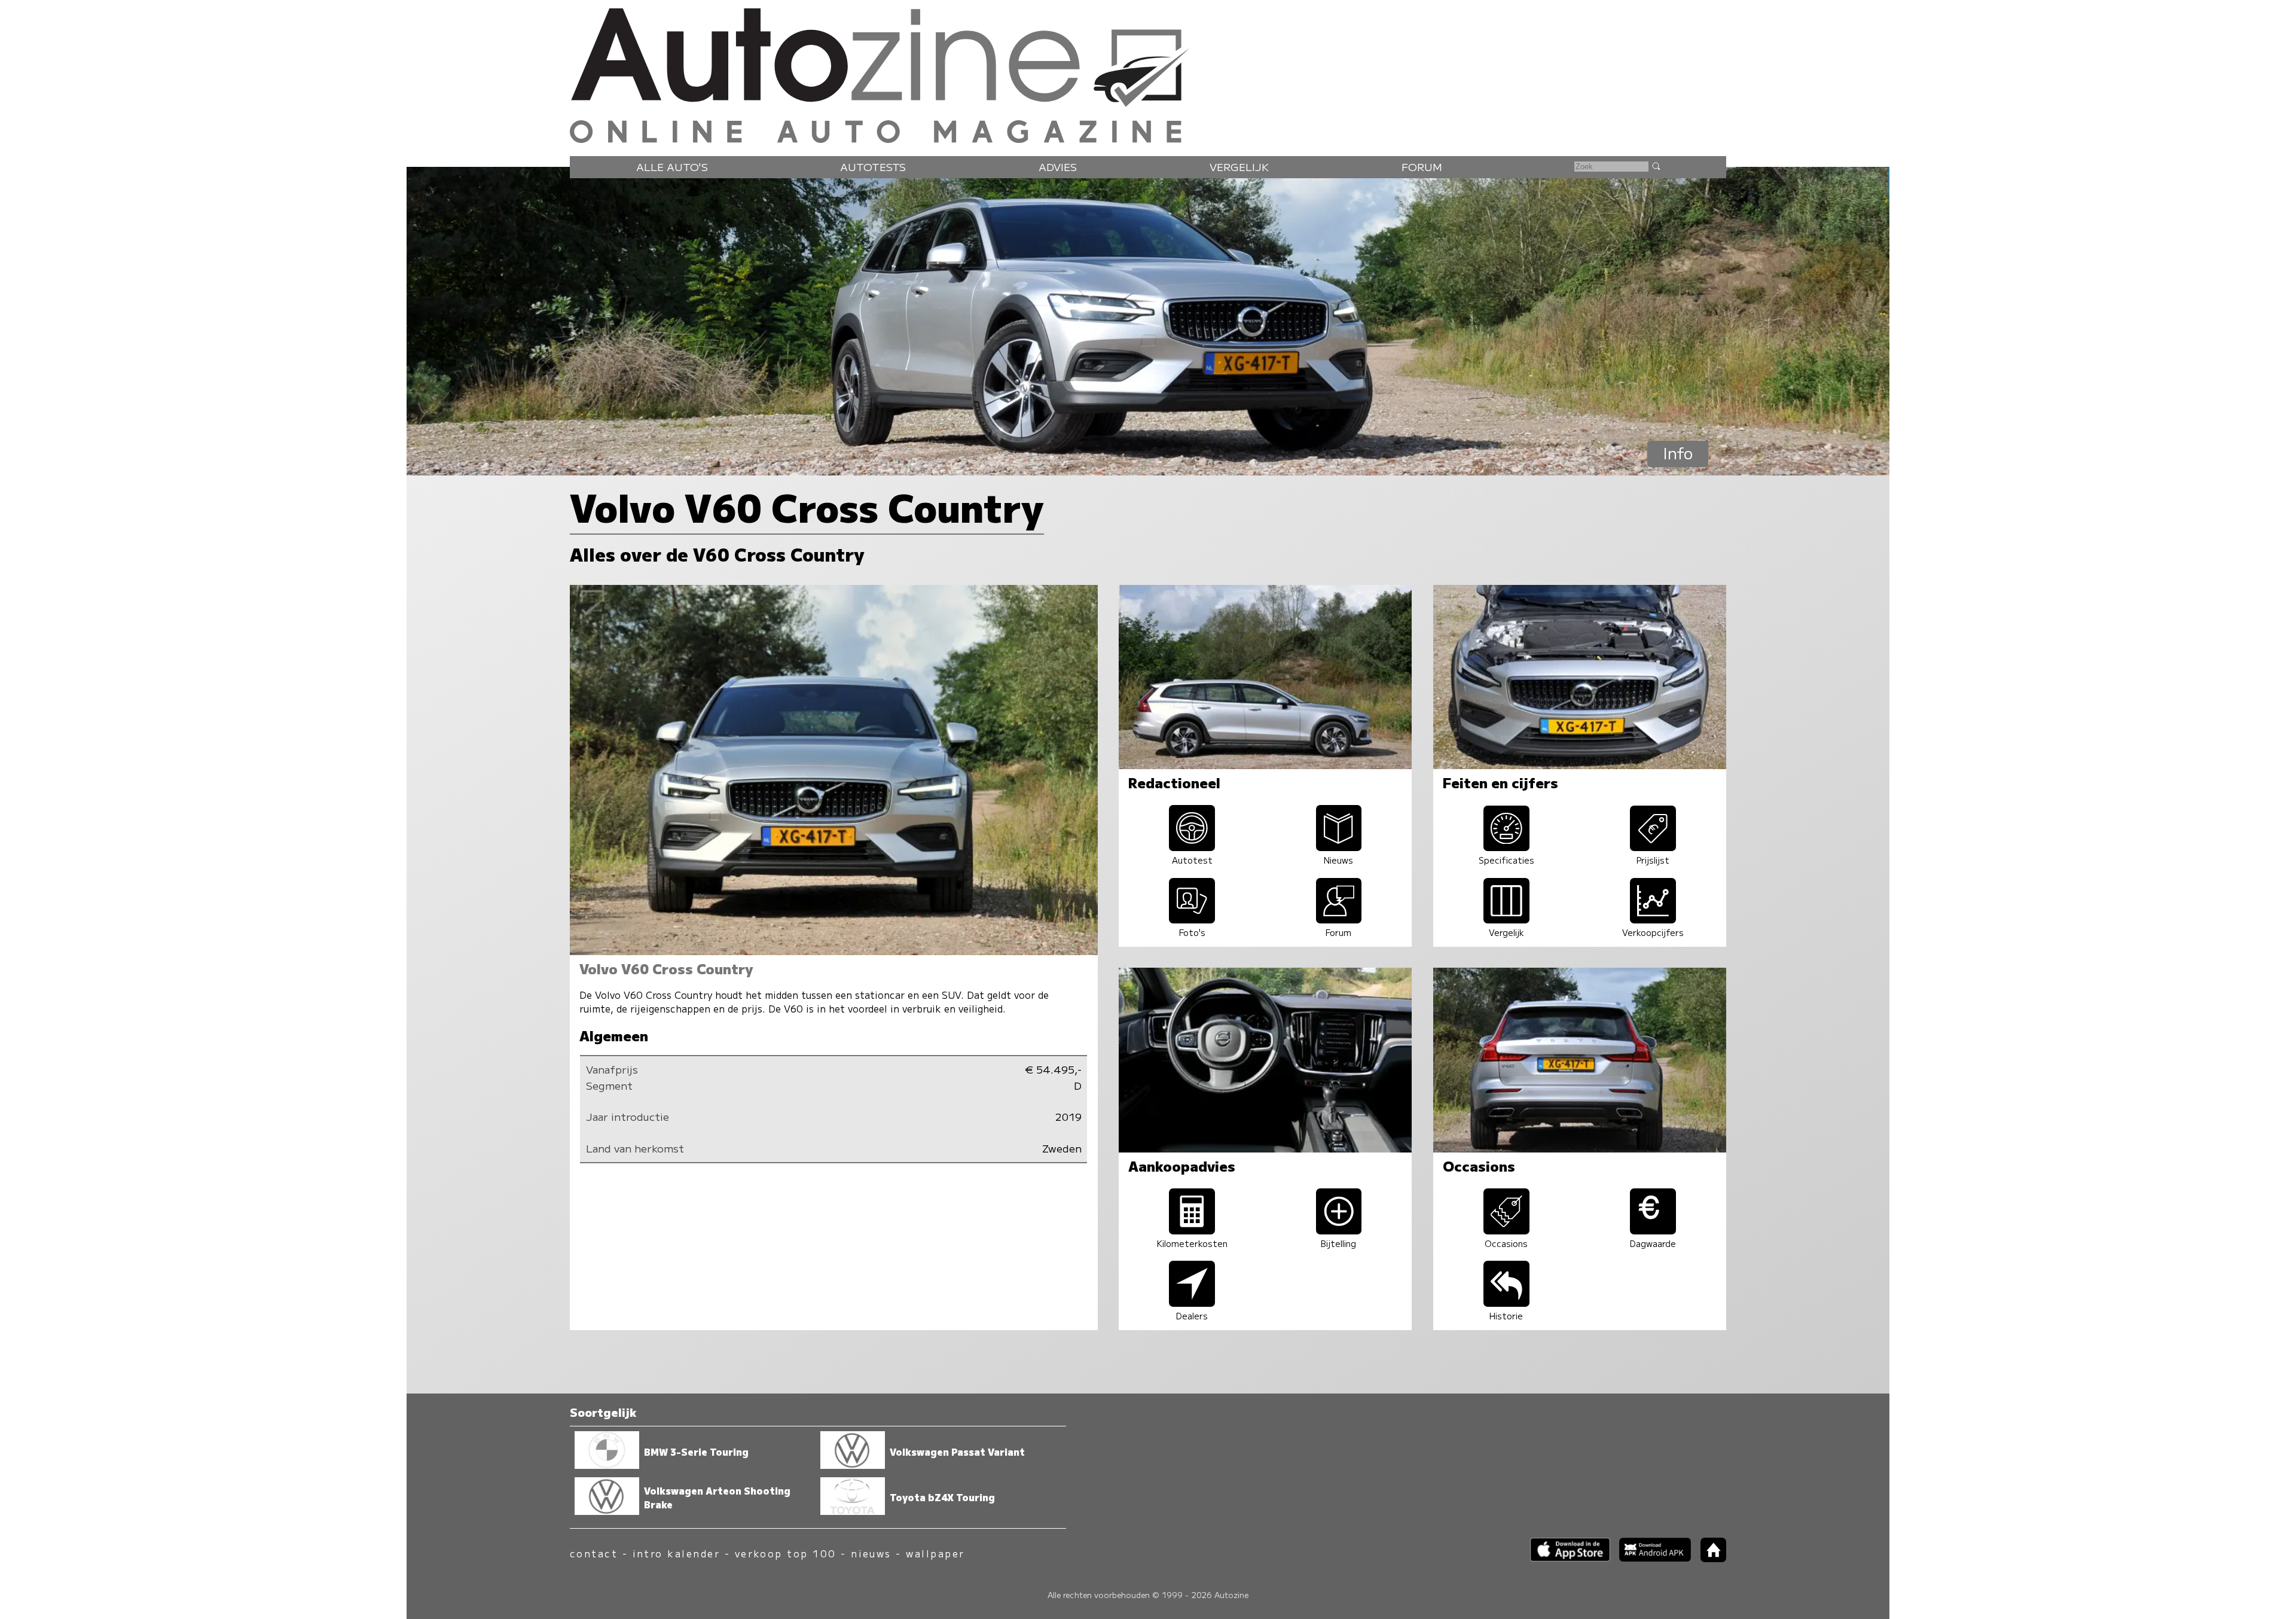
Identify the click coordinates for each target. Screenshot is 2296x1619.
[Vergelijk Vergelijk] (1506, 919)
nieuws (871, 1554)
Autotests (873, 167)
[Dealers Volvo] (1192, 1302)
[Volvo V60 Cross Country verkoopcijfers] (1653, 919)
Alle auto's (672, 167)
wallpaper (935, 1554)
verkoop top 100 (786, 1554)
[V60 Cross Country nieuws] (1339, 847)
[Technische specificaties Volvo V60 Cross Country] (1506, 847)
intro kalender (677, 1554)
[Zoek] (1656, 166)
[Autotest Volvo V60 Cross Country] (1192, 847)
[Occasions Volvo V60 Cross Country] (1506, 1230)
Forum (1422, 167)
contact (594, 1554)
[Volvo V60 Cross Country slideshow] (1192, 919)
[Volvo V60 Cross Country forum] (1339, 919)
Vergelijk (1239, 167)
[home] (1709, 1558)
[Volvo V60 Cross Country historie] (1506, 1302)
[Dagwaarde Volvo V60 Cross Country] (1653, 1230)
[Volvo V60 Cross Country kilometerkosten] (1192, 1230)
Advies (1058, 167)
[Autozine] (1148, 73)
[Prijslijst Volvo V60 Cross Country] (1653, 847)
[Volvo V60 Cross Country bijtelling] (1339, 1230)
